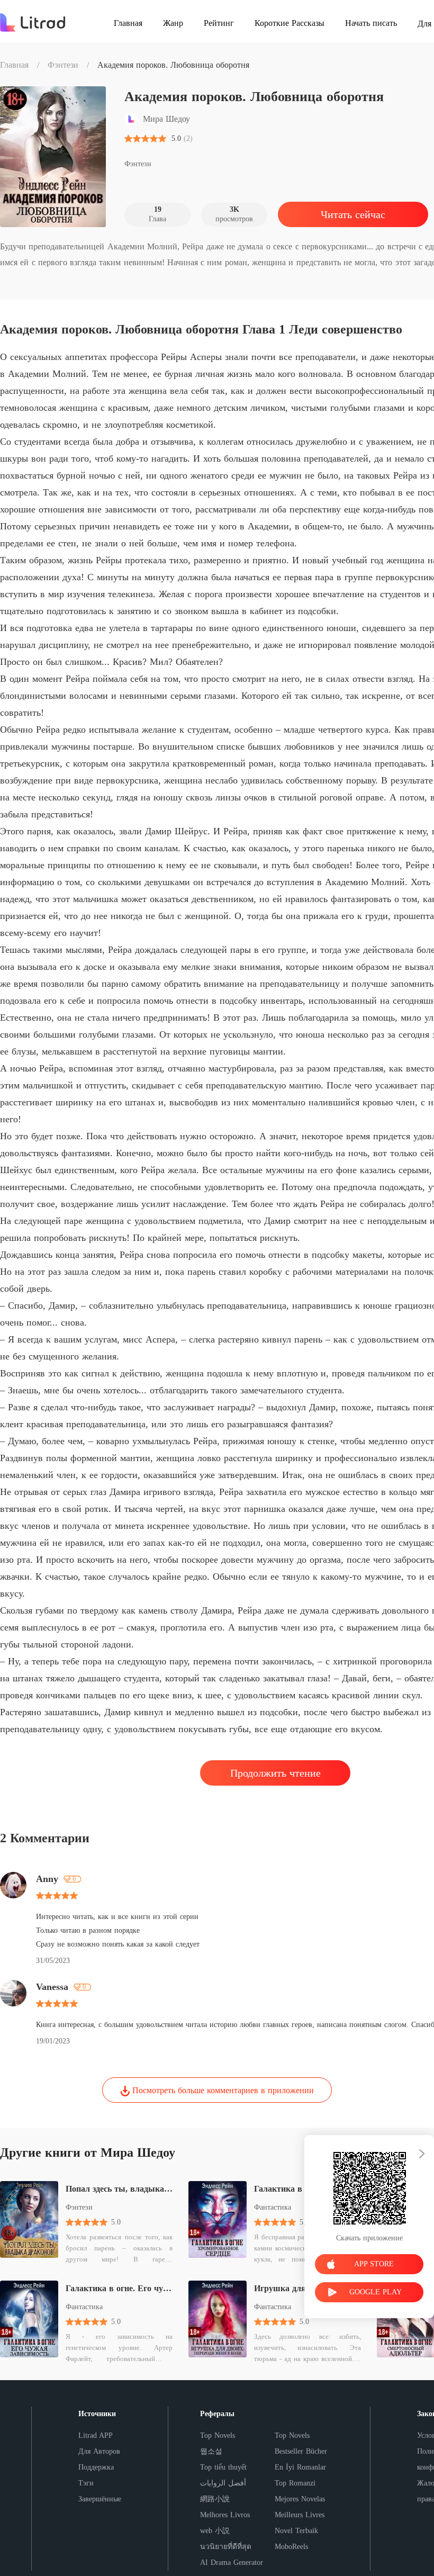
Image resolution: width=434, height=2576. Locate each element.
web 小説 (215, 2531)
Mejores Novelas (300, 2499)
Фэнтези (63, 65)
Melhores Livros (225, 2515)
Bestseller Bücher (301, 2451)
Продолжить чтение (275, 1773)
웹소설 (211, 2451)
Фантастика (84, 2307)
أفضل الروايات (223, 2483)
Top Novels (218, 2435)
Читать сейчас (353, 214)
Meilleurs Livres (300, 2515)
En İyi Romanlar (300, 2467)
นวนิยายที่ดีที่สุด (226, 2547)
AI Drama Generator (232, 2563)
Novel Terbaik (296, 2531)
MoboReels (291, 2547)
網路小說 (215, 2499)
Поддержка (96, 2467)
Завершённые (100, 2499)
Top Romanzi (295, 2483)
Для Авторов (99, 2451)
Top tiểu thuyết (223, 2467)
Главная (14, 65)
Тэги (86, 2483)
